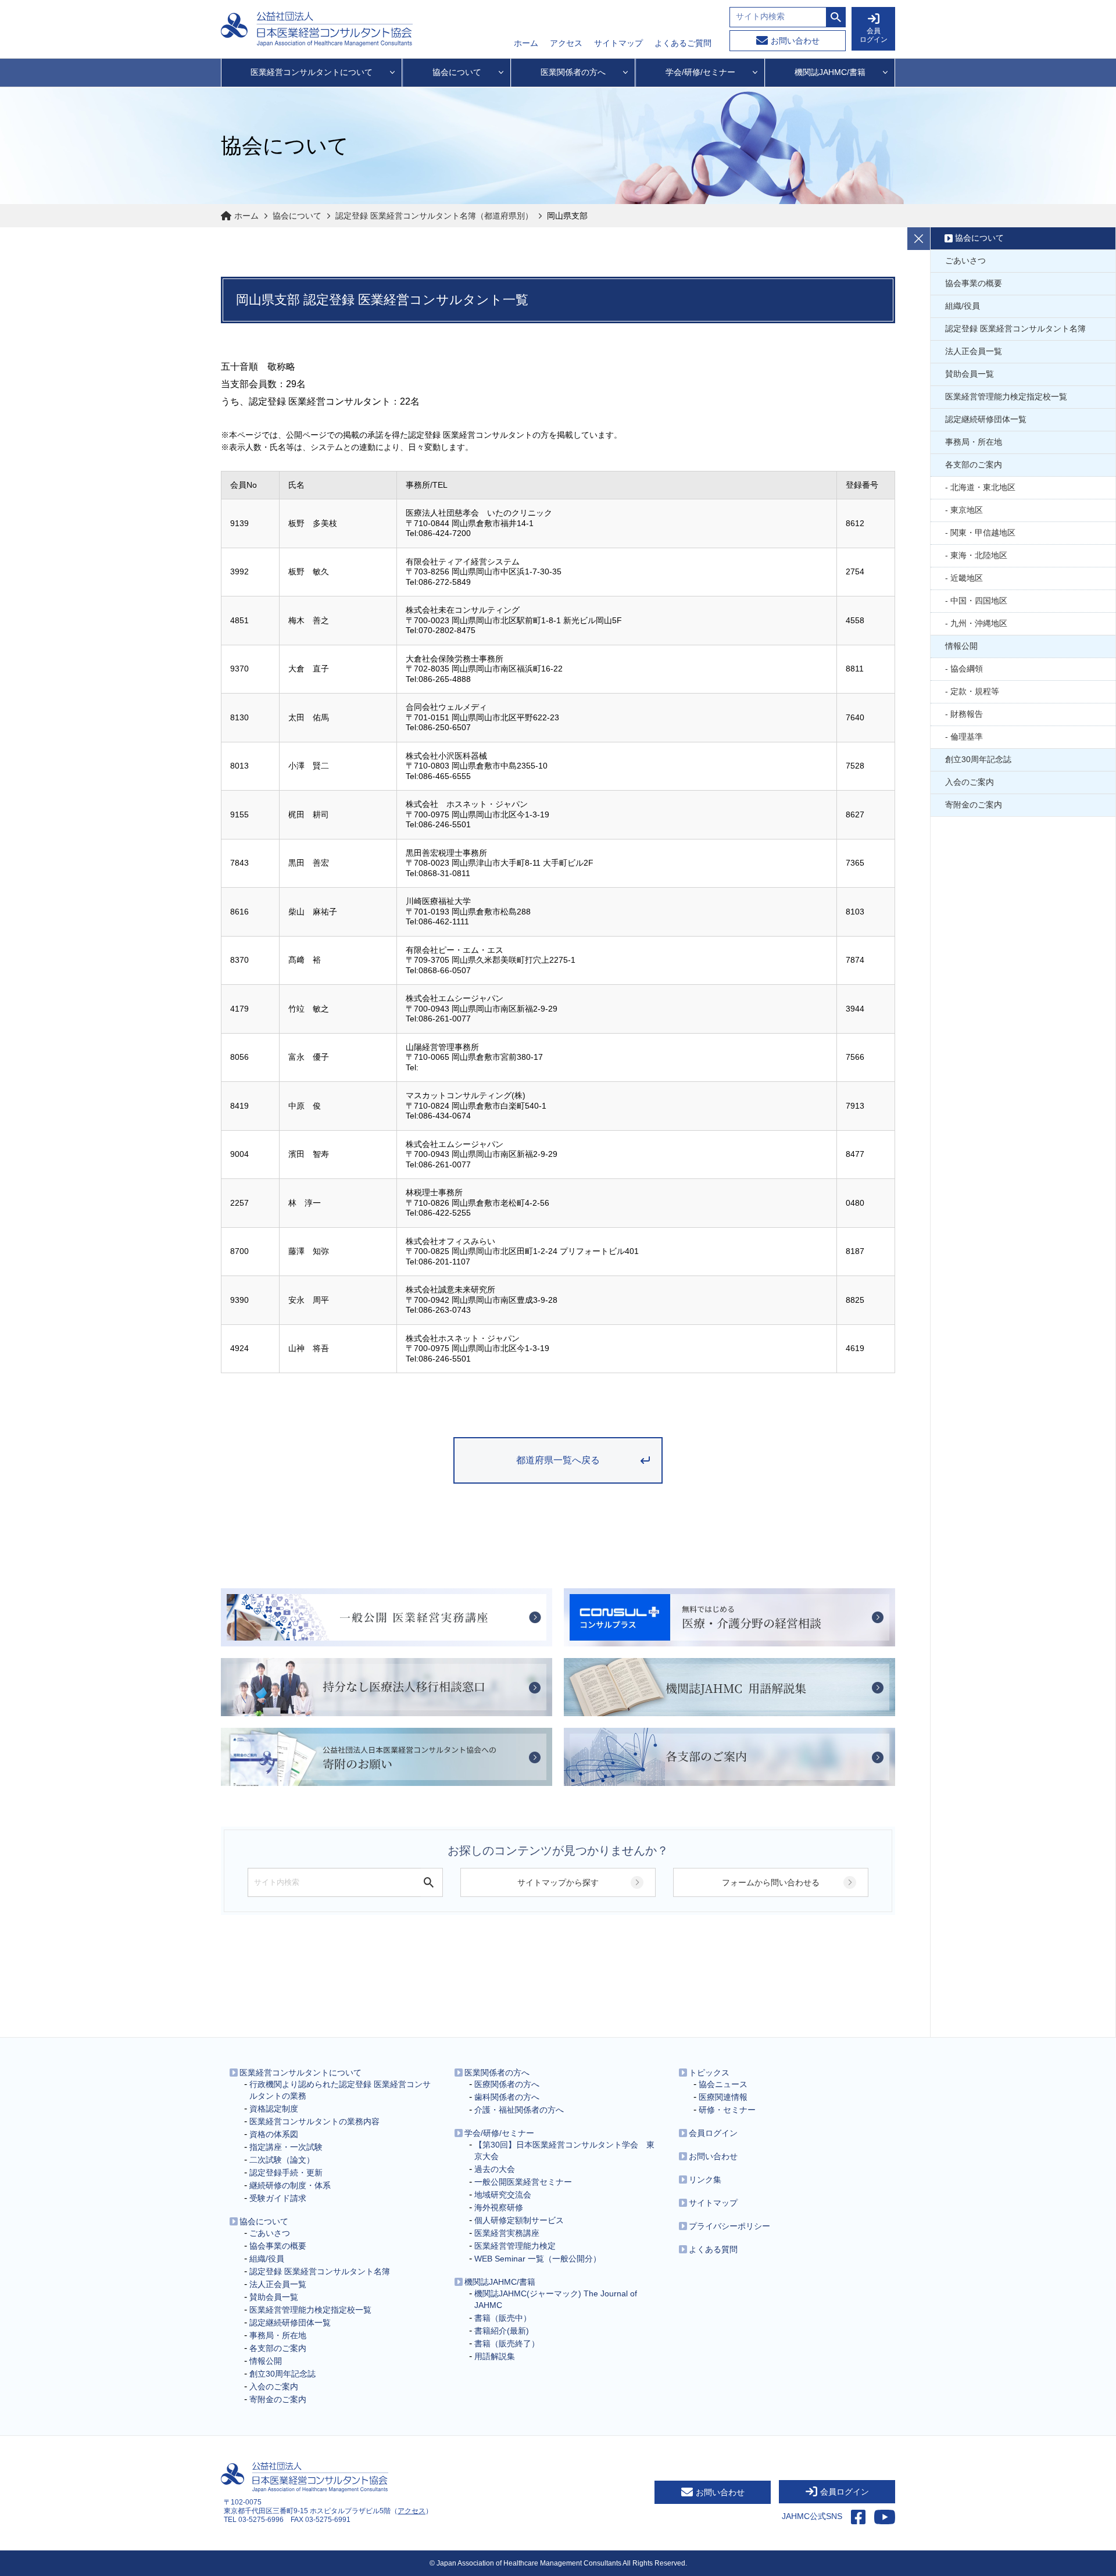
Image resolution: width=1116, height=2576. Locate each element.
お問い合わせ (795, 41)
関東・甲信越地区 (983, 533)
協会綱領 (967, 669)
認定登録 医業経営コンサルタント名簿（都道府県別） (434, 216)
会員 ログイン (874, 35)
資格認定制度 (274, 2109)
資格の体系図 (274, 2134)
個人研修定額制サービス (519, 2220)
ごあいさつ (965, 260)
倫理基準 (967, 737)
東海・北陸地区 (979, 555)
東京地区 (967, 510)
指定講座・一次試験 (286, 2147)
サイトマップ (618, 43)
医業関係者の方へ (497, 2073)
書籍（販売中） (503, 2318)
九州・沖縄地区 (979, 623)
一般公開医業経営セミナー (523, 2182)
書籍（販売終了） (507, 2343)
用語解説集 (495, 2356)
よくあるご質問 (683, 43)
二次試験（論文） (282, 2160)
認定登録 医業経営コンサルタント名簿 (1015, 328)
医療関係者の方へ (507, 2084)
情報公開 (961, 646)
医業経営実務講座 (507, 2233)
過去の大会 (495, 2169)
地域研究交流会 (503, 2195)
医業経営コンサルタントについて (301, 2073)
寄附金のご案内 (974, 805)
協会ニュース (723, 2084)
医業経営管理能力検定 (515, 2246)
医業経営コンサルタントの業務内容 (314, 2121)
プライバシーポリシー (729, 2226)
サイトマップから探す (558, 1882)
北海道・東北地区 (983, 487)
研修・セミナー (727, 2110)
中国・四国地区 (979, 601)
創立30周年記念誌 (978, 759)
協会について (297, 216)
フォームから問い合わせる (771, 1882)
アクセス (566, 43)
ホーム (526, 43)
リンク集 (705, 2180)
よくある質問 (713, 2249)
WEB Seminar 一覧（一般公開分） (538, 2259)
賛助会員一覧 (970, 374)
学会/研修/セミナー (499, 2133)
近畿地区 (967, 578)
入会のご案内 (970, 782)
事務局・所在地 (974, 442)
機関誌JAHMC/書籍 (500, 2282)
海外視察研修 (499, 2207)
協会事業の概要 (974, 283)
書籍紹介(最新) (502, 2331)
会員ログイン (713, 2133)
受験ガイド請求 (278, 2198)
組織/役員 (963, 306)
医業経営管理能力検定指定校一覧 (1006, 396)
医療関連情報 (723, 2097)
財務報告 (967, 714)
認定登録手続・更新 (286, 2173)
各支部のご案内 (974, 465)
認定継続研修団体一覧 (986, 419)
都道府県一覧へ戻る (558, 1460)
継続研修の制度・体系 (290, 2185)
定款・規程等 (975, 691)
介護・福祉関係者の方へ (519, 2110)
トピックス (709, 2073)
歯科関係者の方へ (507, 2097)
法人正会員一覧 (974, 351)
